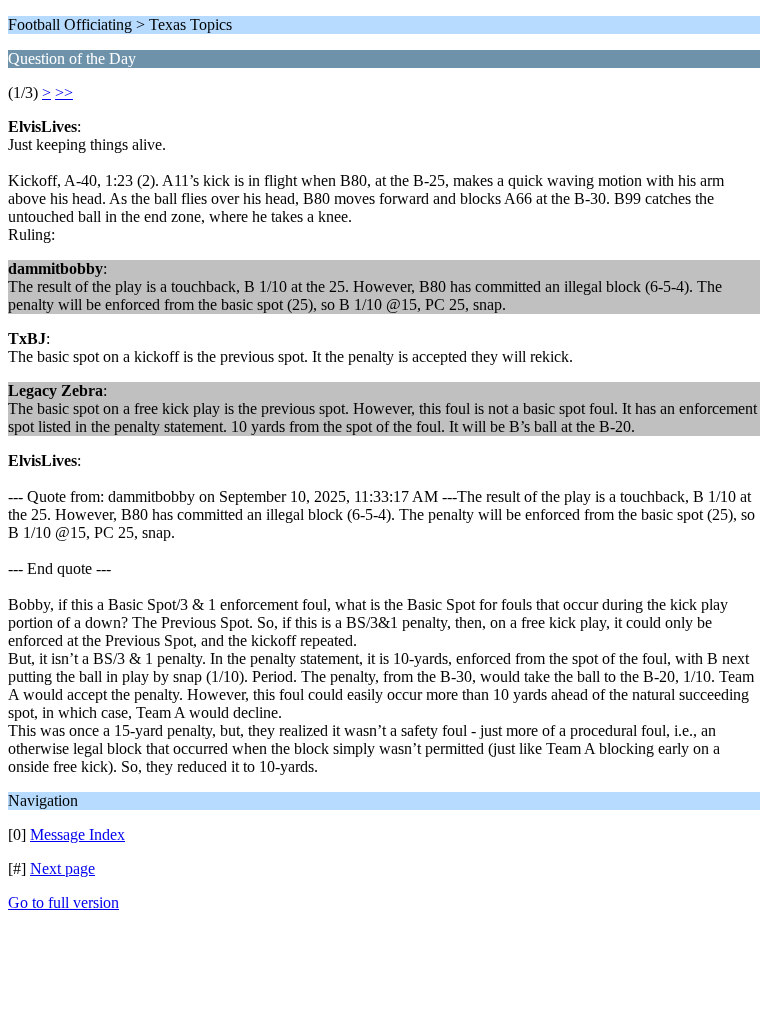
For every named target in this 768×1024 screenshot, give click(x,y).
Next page (62, 868)
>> (64, 92)
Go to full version (63, 902)
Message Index (77, 834)
